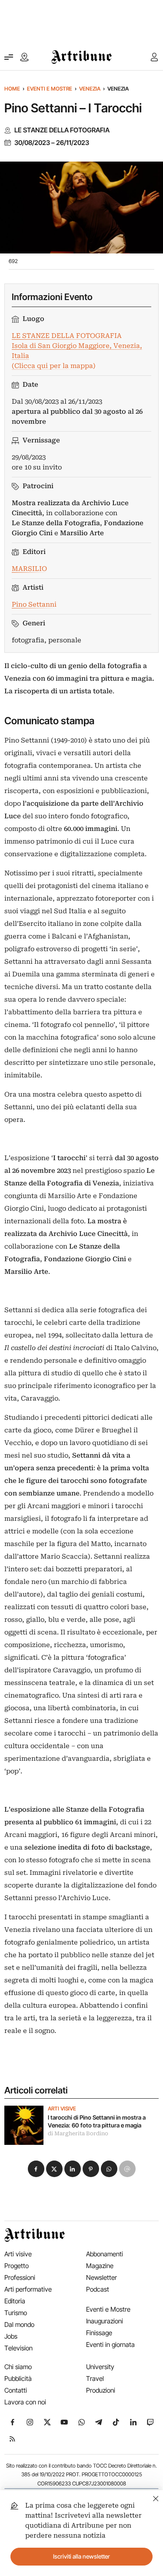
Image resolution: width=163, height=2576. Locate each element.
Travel (95, 2378)
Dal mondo (19, 2324)
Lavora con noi (25, 2402)
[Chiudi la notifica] (156, 2497)
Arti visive (62, 2109)
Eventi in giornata (110, 2345)
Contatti (16, 2390)
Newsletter (101, 2277)
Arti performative (28, 2289)
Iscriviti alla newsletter (81, 2556)
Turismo (16, 2313)
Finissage (99, 2333)
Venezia (90, 89)
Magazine (100, 2266)
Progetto (17, 2266)
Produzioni (101, 2390)
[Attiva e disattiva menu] (9, 57)
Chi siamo (18, 2367)
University (100, 2367)
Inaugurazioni (105, 2321)
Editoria (15, 2301)
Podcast (98, 2289)
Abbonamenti (105, 2254)
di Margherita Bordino (78, 2134)
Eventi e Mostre (50, 89)
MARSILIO (29, 569)
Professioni (20, 2277)
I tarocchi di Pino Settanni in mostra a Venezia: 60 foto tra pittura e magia (97, 2121)
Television (18, 2348)
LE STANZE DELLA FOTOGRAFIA (62, 130)
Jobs (11, 2336)
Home (12, 89)
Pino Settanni (34, 604)
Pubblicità (18, 2378)
